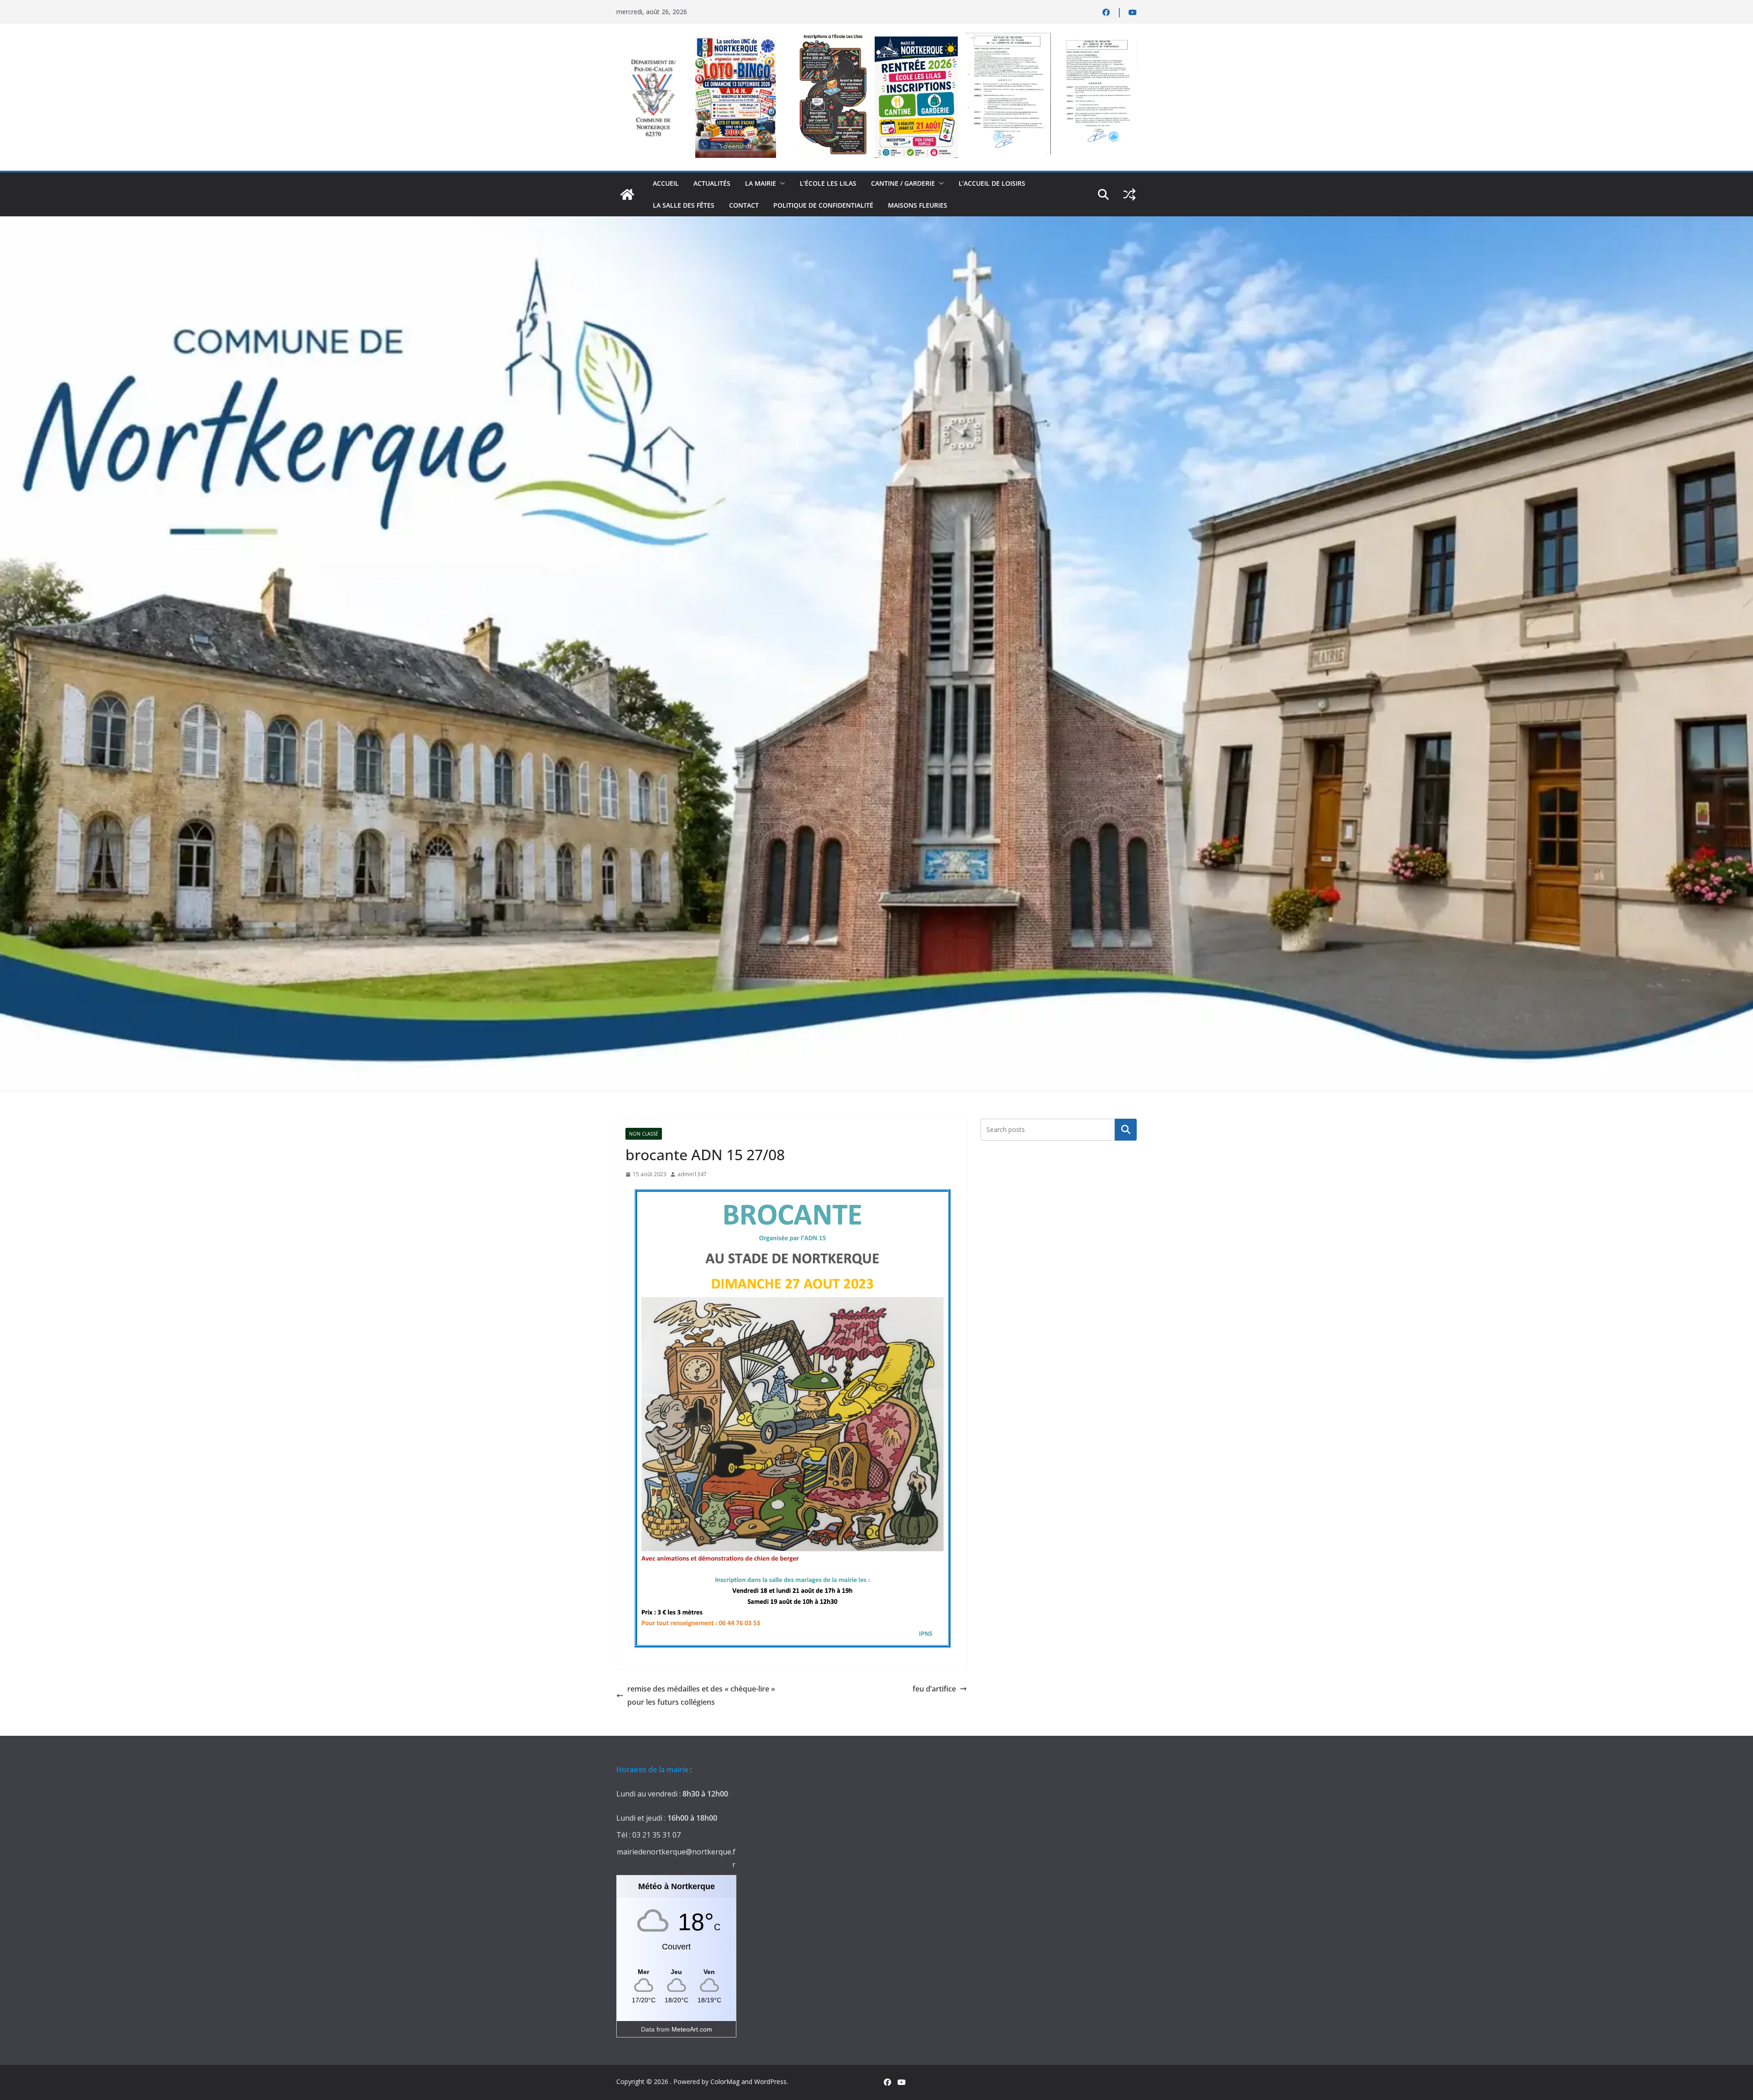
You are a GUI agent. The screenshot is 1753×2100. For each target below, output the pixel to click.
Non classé (644, 1134)
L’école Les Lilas (828, 183)
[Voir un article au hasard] (1129, 194)
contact (744, 205)
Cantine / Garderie (903, 183)
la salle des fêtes (684, 205)
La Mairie (761, 183)
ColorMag (725, 2082)
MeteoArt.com (692, 2029)
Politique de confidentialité (823, 205)
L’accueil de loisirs (992, 183)
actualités (712, 183)
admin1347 (692, 1174)
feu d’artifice (934, 1689)
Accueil (666, 183)
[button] (781, 183)
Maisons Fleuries (918, 205)
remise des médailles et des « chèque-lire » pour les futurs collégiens (701, 1695)
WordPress (770, 2082)
